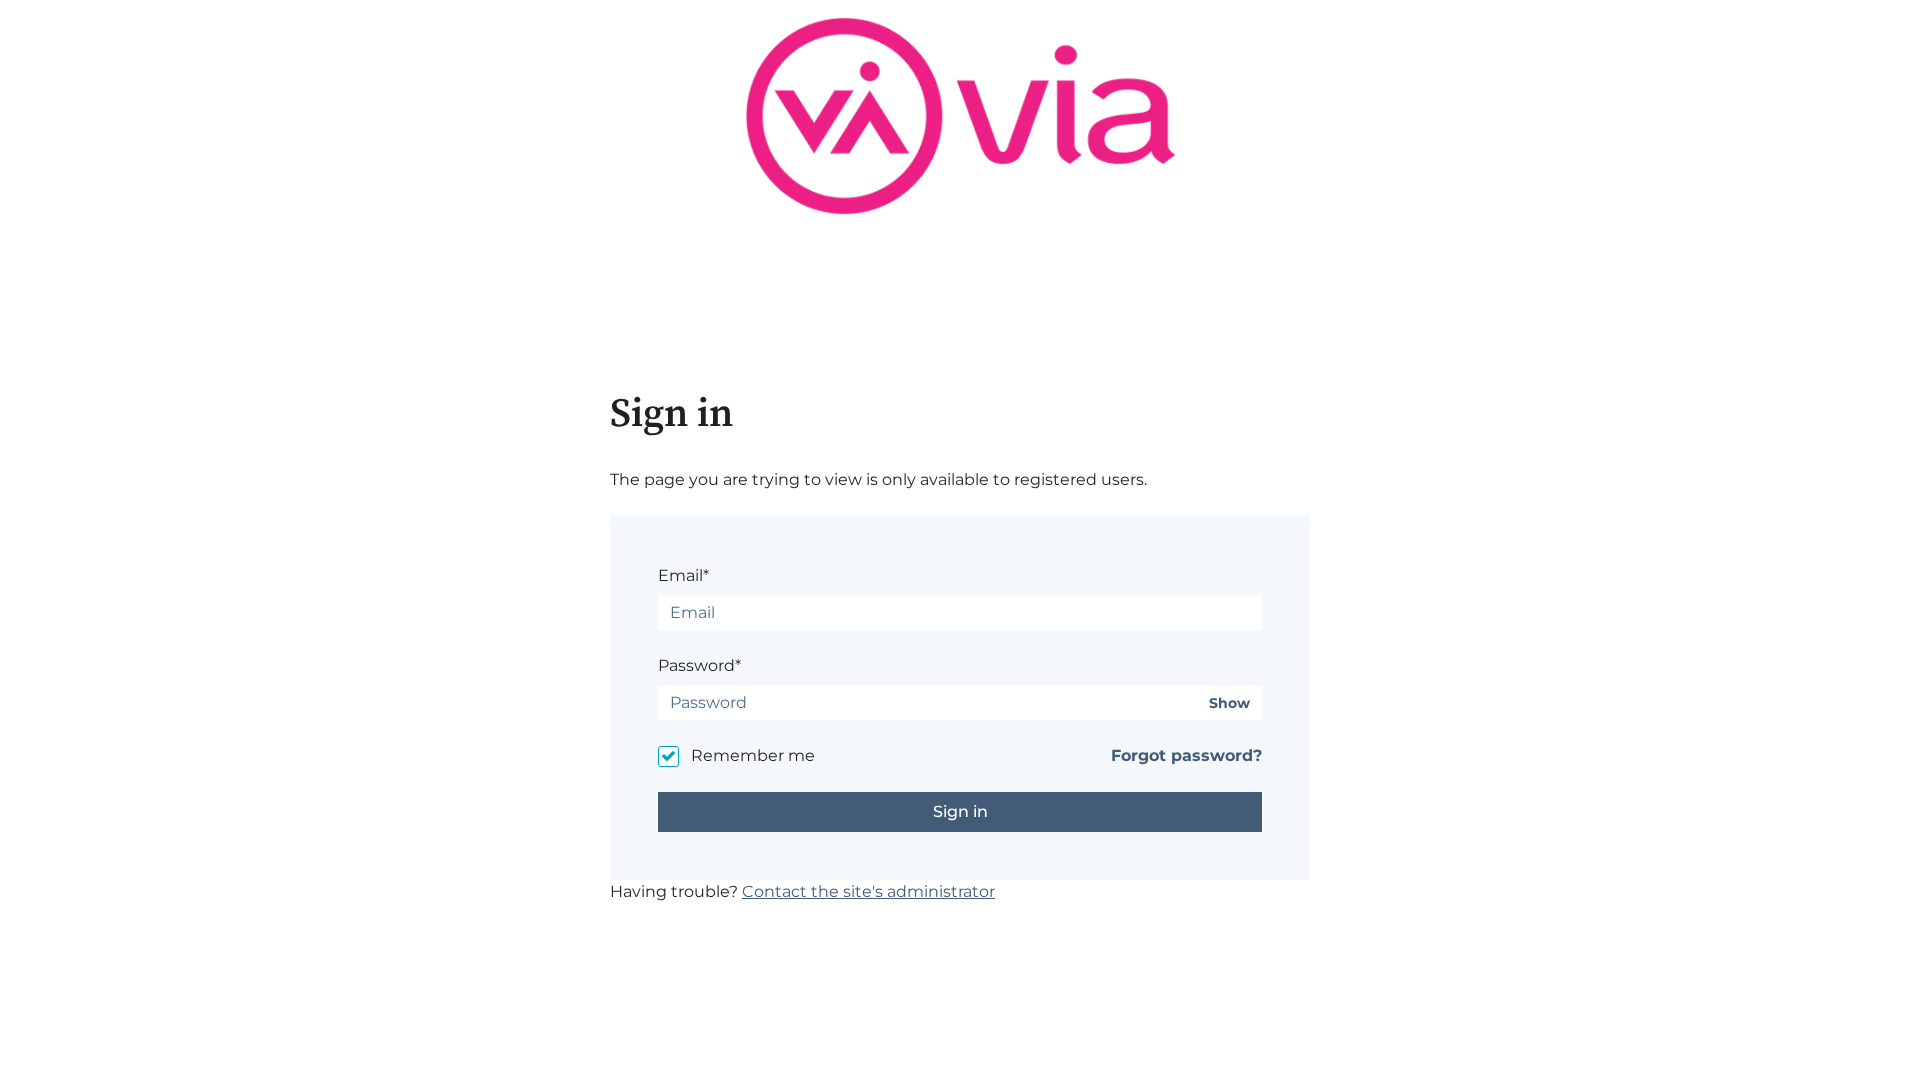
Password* (699, 665)
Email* (683, 575)
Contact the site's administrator (868, 891)
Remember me (753, 755)
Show (1229, 703)
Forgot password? (1186, 755)
